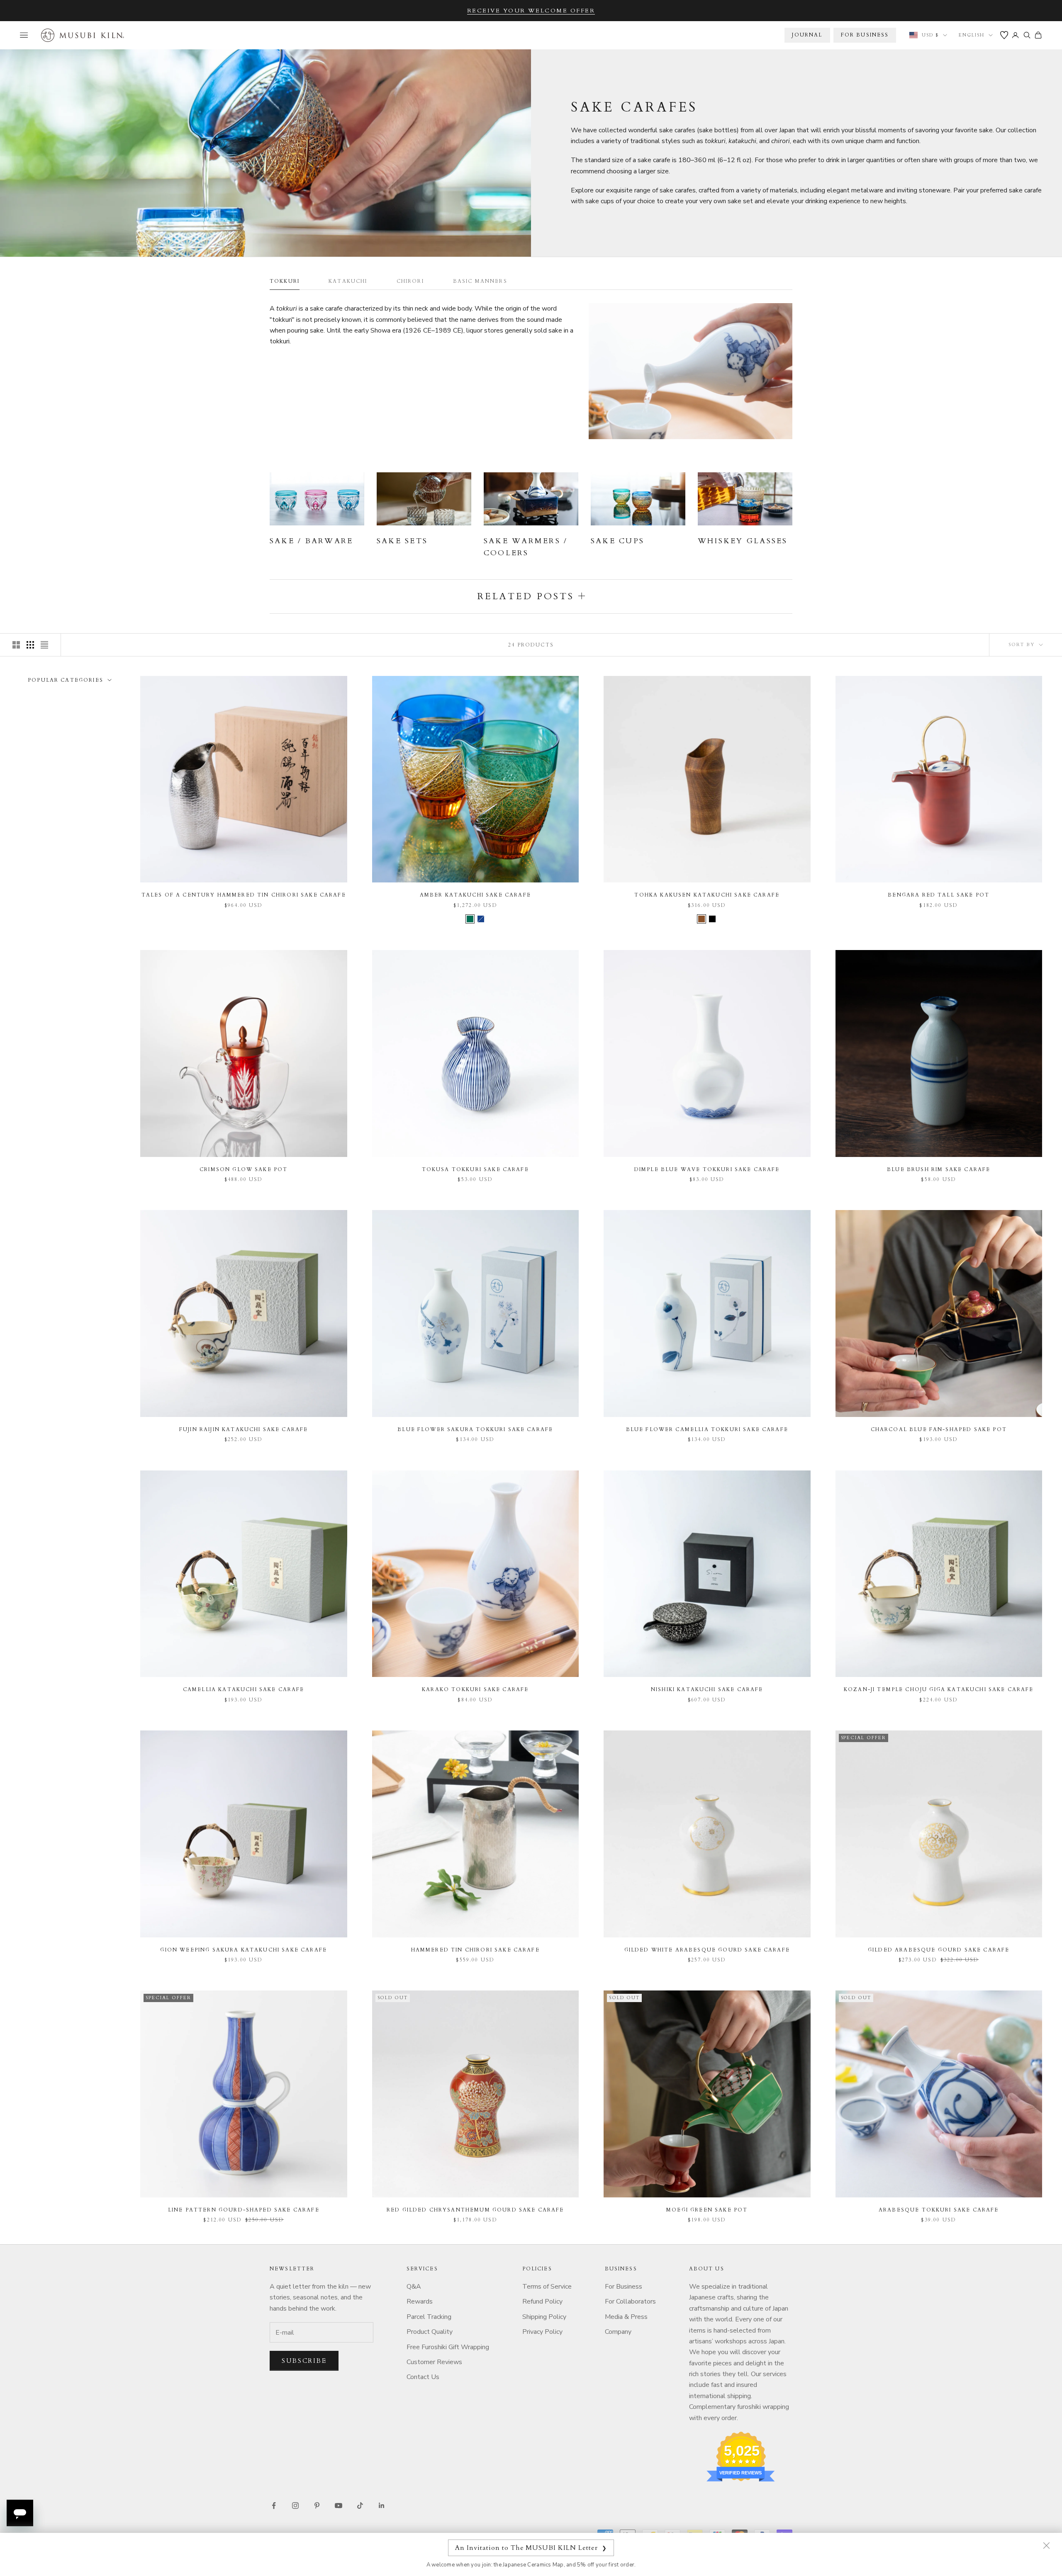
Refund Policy (542, 2301)
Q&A (414, 2287)
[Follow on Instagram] (295, 2506)
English (972, 35)
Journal (807, 35)
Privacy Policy (542, 2332)
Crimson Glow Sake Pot (244, 1169)
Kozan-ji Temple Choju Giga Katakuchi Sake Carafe (939, 1689)
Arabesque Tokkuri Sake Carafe (939, 2210)
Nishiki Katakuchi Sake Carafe (707, 1689)
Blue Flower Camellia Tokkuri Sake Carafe (707, 1429)
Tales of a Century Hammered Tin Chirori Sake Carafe (244, 895)
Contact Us (423, 2377)
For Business (624, 2287)
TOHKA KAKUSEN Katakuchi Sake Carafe (707, 895)
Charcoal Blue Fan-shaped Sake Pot (939, 1429)
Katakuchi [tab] (348, 281)
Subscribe (304, 2361)
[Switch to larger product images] (16, 645)
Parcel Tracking (429, 2317)
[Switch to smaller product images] (30, 645)
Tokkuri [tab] (285, 281)
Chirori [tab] (410, 281)
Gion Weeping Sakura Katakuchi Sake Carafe (244, 1950)
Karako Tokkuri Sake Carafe (475, 1689)
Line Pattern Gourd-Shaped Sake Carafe (244, 2210)
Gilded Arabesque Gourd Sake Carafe (939, 1950)
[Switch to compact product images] (44, 645)
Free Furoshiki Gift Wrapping (448, 2347)
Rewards (420, 2301)
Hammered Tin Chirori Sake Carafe (475, 1950)
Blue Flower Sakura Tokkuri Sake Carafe (475, 1429)
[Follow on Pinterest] (317, 2506)
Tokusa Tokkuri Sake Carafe (475, 1169)
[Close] (1046, 2545)
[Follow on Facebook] (274, 2506)
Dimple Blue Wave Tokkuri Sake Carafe (707, 1169)
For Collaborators (630, 2301)
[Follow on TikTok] (360, 2506)
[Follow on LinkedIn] (382, 2506)
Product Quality (430, 2332)
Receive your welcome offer (531, 11)
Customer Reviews (434, 2362)
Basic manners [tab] (480, 281)
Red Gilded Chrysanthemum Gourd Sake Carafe (475, 2210)
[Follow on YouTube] (339, 2506)
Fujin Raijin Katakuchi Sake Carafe (244, 1429)
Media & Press (626, 2317)
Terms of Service (547, 2287)
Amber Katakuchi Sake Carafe (475, 895)
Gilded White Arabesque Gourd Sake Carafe (707, 1950)
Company (618, 2332)
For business (865, 35)
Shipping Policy (544, 2317)
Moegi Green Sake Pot (707, 2210)
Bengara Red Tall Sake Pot (939, 895)
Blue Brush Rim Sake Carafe (939, 1169)
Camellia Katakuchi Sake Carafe (244, 1689)
